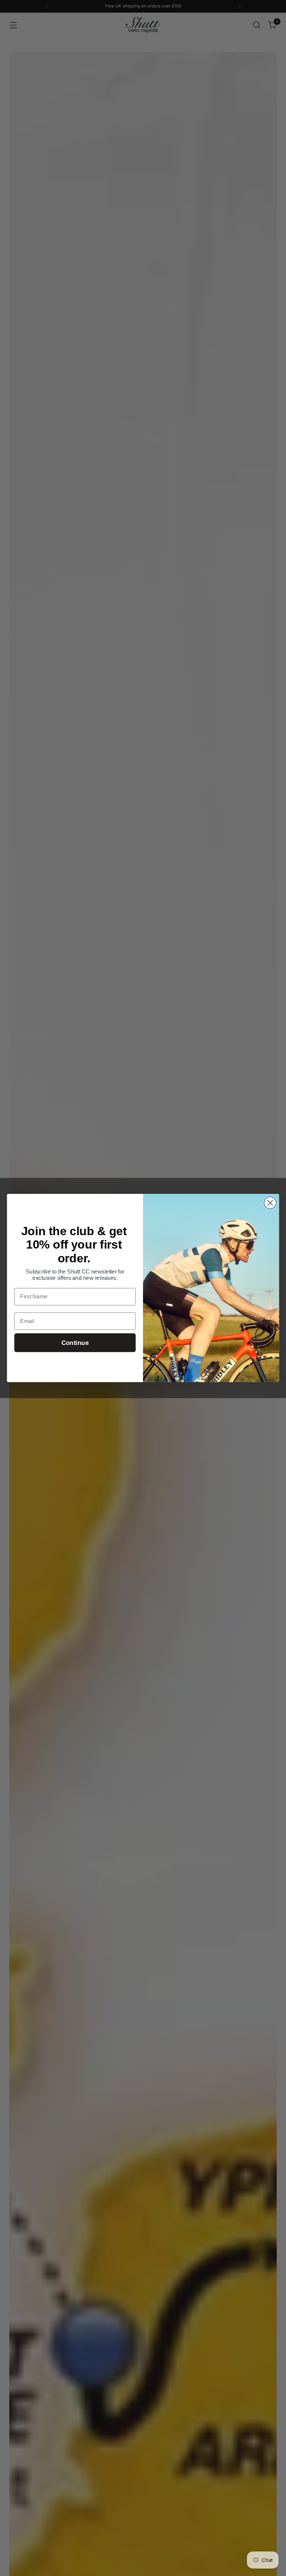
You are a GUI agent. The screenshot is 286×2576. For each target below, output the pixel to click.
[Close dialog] (270, 1203)
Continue (75, 1343)
